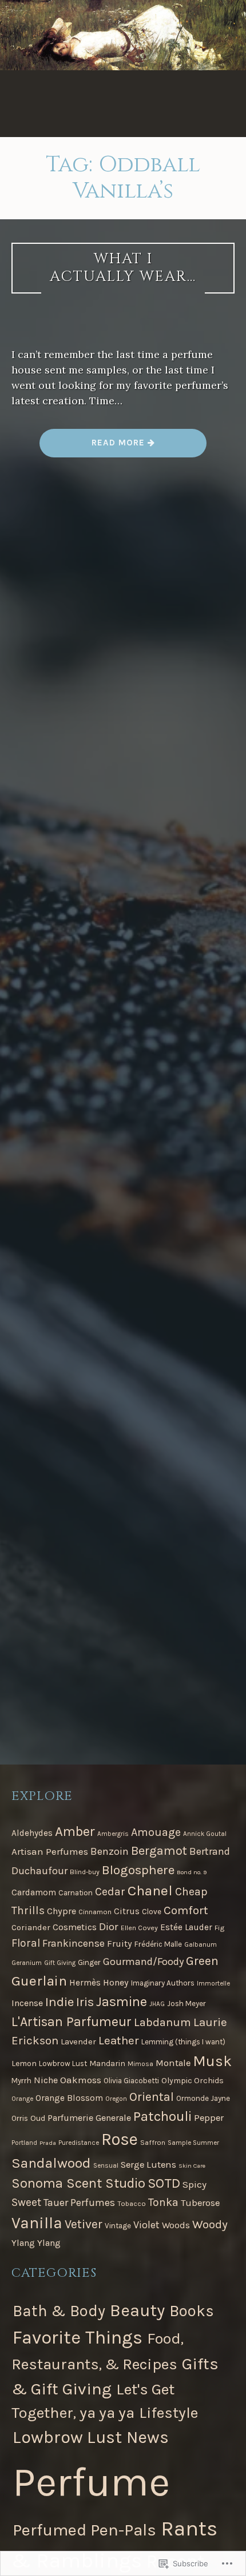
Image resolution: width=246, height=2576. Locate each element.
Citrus (127, 1911)
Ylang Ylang (36, 2243)
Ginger (89, 1962)
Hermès (85, 1983)
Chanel (150, 1890)
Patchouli (162, 2116)
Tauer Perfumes (79, 2203)
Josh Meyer (187, 2004)
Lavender (78, 2041)
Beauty (137, 2310)
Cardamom (34, 1892)
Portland (24, 2143)
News (148, 2438)
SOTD (164, 2183)
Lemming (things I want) (183, 2042)
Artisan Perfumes (50, 1851)
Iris (85, 2002)
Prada (48, 2143)
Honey (116, 1982)
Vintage (118, 2226)
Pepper (209, 2118)
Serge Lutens (148, 2165)
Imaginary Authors (163, 1983)
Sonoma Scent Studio (78, 2183)
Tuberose (200, 2203)
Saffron (153, 2143)
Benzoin (110, 1851)
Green (202, 1961)
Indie (59, 2002)
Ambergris (113, 1834)
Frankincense (74, 1943)
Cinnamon (95, 1912)
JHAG (157, 2004)
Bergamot (159, 1851)
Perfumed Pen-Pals (84, 2530)
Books (192, 2311)
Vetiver (84, 2224)
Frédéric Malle (158, 1944)
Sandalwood (51, 2163)
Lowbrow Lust (63, 2063)
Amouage (156, 1832)
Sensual (106, 2165)
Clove (152, 1912)
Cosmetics (75, 1927)
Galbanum (201, 1944)
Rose (120, 2139)
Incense (27, 2003)
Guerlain (39, 1981)
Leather (119, 2040)
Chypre (61, 1911)
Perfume (91, 2482)
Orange (22, 2099)
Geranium (27, 1963)
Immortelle (213, 1983)
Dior (109, 1927)
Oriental (152, 2097)
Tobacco (132, 2204)
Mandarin (107, 2063)
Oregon (116, 2099)
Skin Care (192, 2166)
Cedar (110, 1892)
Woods (176, 2225)
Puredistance (79, 2143)
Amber (75, 1831)
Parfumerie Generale (89, 2118)
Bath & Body (59, 2311)
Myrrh (21, 2081)
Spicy (195, 2184)
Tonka (163, 2202)
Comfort (186, 1910)
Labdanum (162, 2022)
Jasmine (122, 2002)
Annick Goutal (205, 1834)
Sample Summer (193, 2143)
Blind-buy (85, 1872)
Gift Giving (60, 1963)
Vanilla (37, 2223)
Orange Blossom (69, 2098)
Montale (173, 2063)
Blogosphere (138, 1870)
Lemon (24, 2063)
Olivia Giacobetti (131, 2081)
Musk (212, 2061)
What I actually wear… (123, 268)
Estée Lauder (186, 1927)
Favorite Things (78, 2337)
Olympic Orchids (193, 2081)
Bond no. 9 (192, 1872)
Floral (26, 1943)
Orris (20, 2118)
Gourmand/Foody (143, 1962)
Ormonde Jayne (203, 2098)
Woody (210, 2224)
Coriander (31, 1927)
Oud (38, 2118)
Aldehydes (32, 1833)
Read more (94, 447)
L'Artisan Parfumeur (72, 2022)
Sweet (26, 2202)
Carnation (76, 1893)
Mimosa (140, 2064)
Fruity (120, 1944)
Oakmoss (81, 2080)
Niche (46, 2080)
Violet (146, 2225)
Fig (220, 1928)
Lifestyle (168, 2413)
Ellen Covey (139, 1928)
